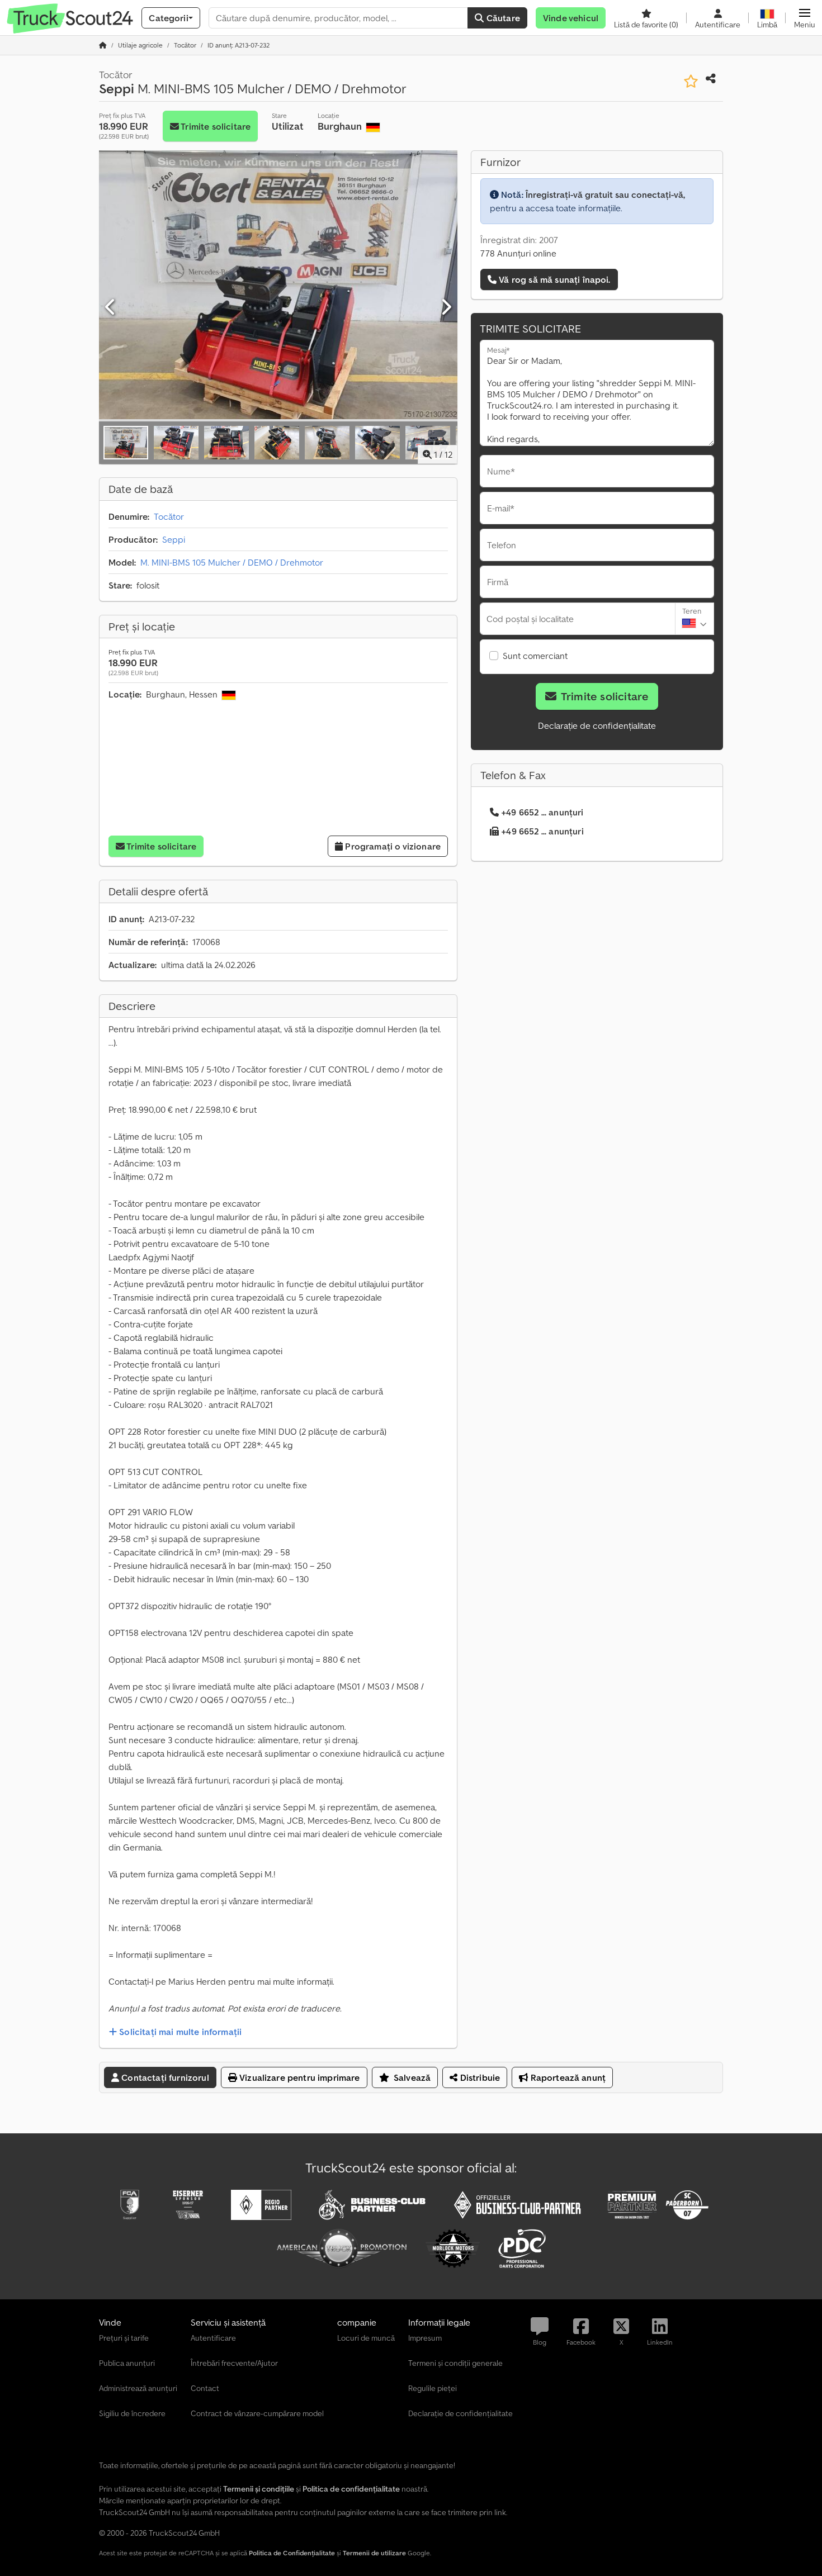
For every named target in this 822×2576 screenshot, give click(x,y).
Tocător (169, 516)
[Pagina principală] (103, 45)
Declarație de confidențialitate (597, 725)
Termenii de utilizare (374, 2553)
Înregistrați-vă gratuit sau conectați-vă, (605, 194)
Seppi (174, 539)
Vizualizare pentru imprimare (299, 2077)
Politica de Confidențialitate (292, 2553)
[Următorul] (446, 307)
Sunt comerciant (535, 656)
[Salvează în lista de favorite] (691, 81)
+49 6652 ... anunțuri (542, 812)
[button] (805, 18)
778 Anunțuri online (518, 253)
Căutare (502, 18)
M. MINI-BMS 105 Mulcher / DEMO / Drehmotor (232, 562)
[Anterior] (111, 307)
